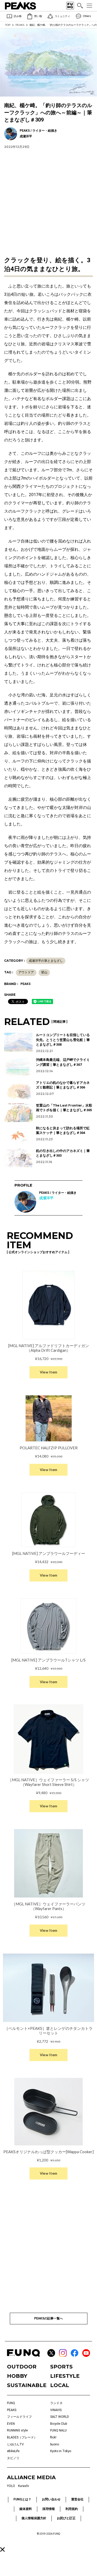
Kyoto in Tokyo (61, 2451)
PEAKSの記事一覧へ (48, 2318)
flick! (53, 2437)
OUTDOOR (22, 2367)
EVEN (11, 2424)
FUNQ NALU (58, 2430)
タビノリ (13, 2458)
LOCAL (60, 2385)
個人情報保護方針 (34, 2518)
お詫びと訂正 (66, 2518)
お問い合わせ (51, 2499)
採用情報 (49, 2509)
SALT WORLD (60, 2417)
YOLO (11, 2486)
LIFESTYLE (65, 2376)
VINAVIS (56, 2410)
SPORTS (61, 2367)
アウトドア (26, 972)
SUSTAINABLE (27, 2385)
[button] (2, 2549)
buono (55, 2444)
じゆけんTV (15, 2444)
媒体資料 (26, 2509)
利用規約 (72, 2509)
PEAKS (20, 25)
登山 (44, 972)
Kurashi (24, 2486)
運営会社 (77, 2499)
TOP (8, 25)
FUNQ (11, 2403)
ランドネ (56, 2403)
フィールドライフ (19, 2417)
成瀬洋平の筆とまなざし (46, 961)
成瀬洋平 (46, 1198)
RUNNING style (17, 2430)
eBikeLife (13, 2451)
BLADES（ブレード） (22, 2437)
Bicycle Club (59, 2424)
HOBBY (17, 2376)
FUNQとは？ (22, 2499)
